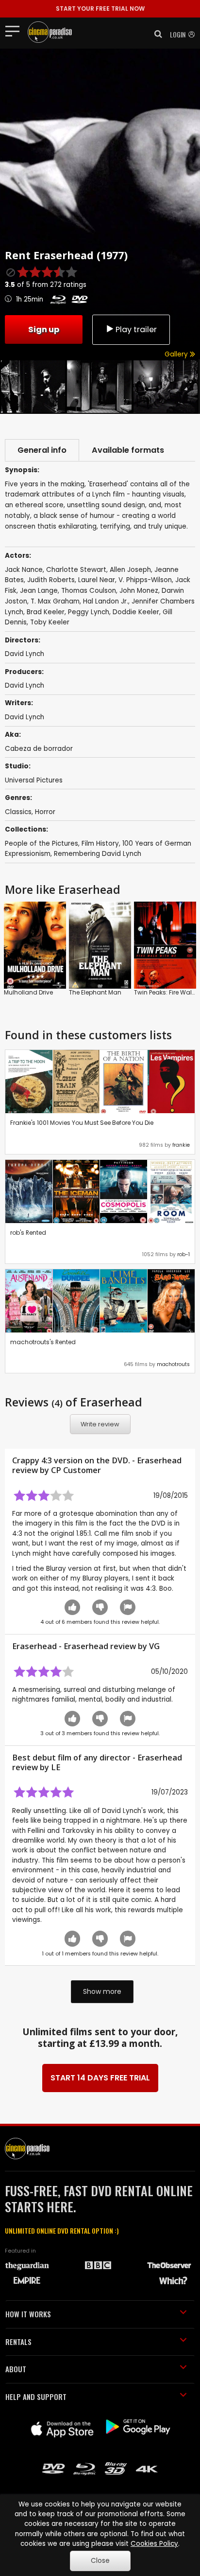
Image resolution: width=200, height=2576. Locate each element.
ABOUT (16, 2369)
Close (100, 2561)
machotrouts (173, 1364)
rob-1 (183, 1254)
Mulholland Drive (28, 992)
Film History (100, 844)
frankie (181, 1145)
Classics (18, 812)
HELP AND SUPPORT (36, 2397)
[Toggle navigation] (15, 31)
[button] (155, 34)
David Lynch (25, 685)
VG (154, 1646)
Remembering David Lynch (98, 854)
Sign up (44, 329)
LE (56, 1767)
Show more (102, 1991)
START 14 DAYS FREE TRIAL (100, 2078)
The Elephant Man (95, 992)
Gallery (177, 354)
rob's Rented (28, 1233)
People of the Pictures (42, 844)
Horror (45, 812)
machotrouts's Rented (43, 1342)
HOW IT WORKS (28, 2314)
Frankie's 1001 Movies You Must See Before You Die (82, 1123)
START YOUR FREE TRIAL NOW (100, 9)
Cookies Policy (154, 2544)
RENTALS (18, 2342)
